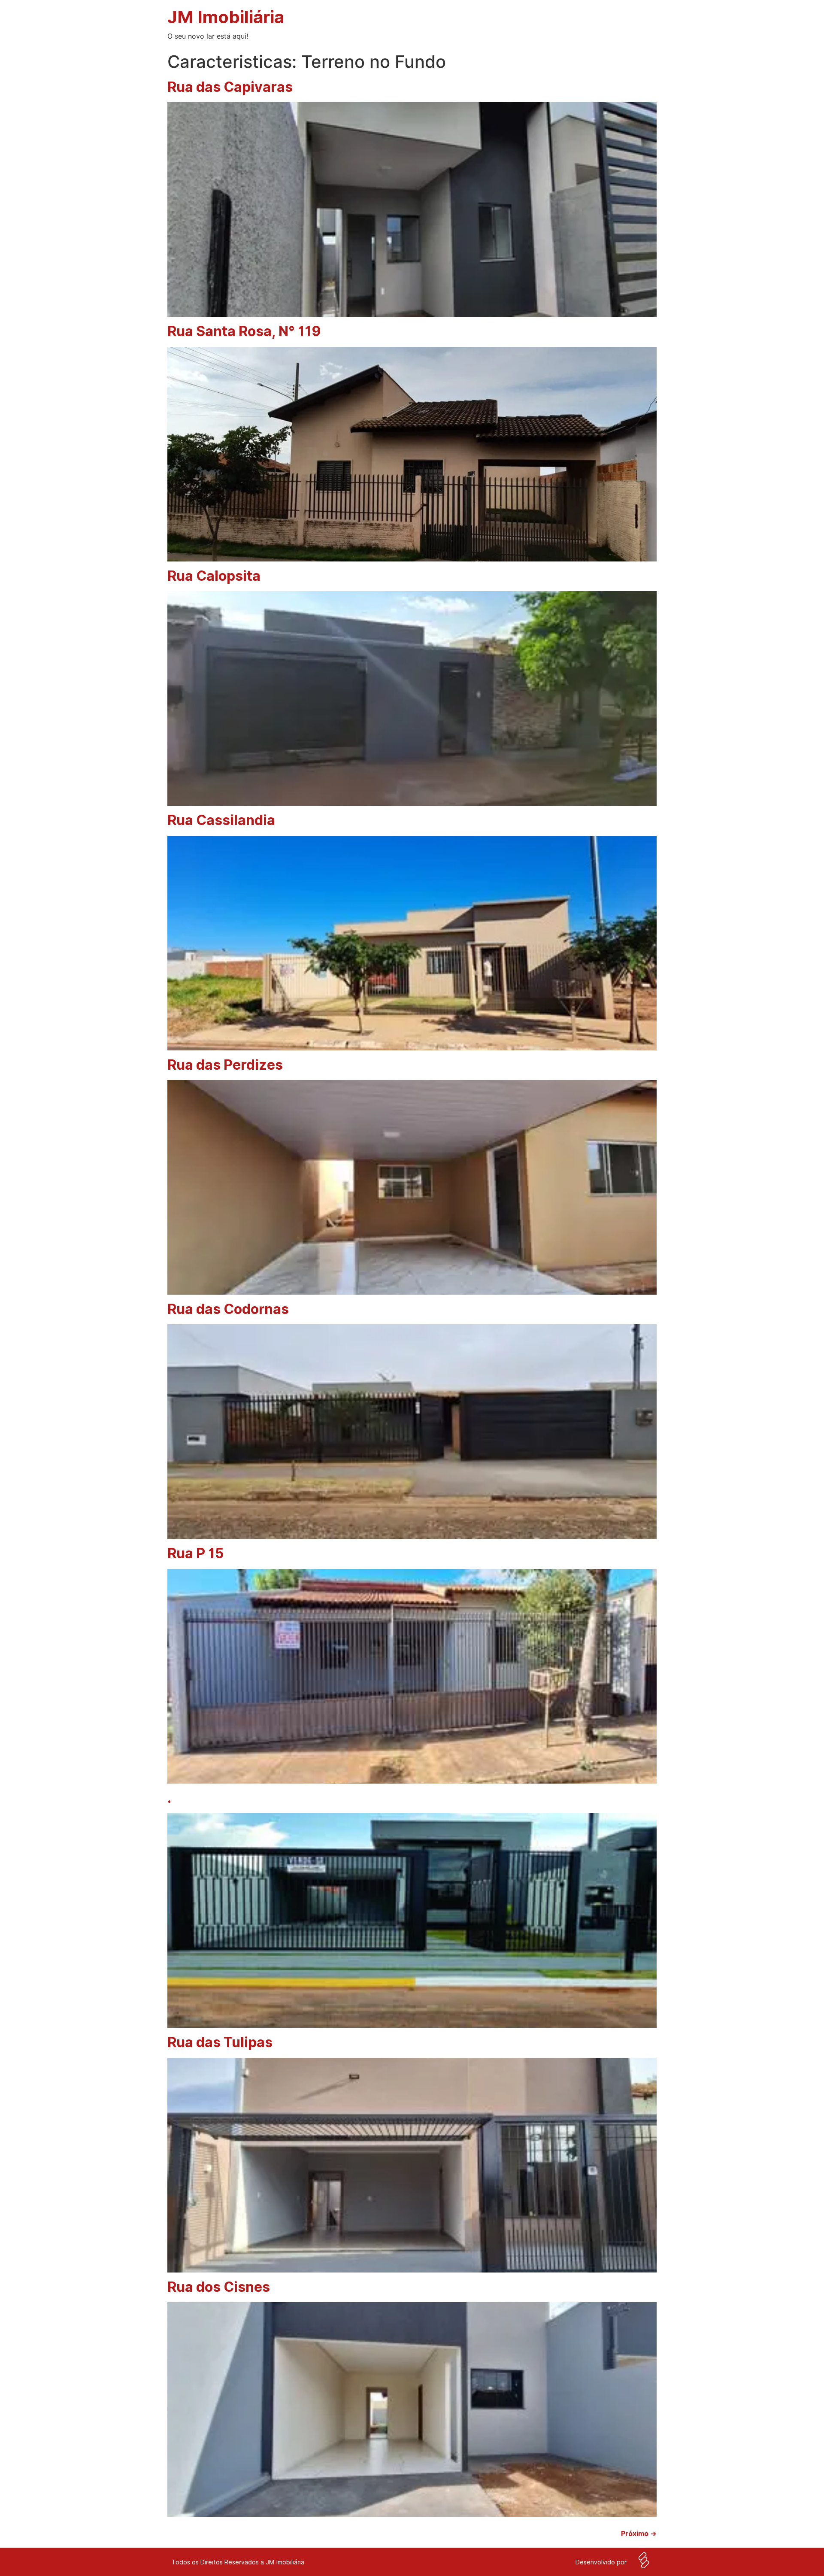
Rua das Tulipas (220, 2042)
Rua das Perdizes (225, 1065)
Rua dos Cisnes (219, 2287)
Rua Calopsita (214, 576)
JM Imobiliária (226, 17)
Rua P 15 (196, 1553)
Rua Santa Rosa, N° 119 (244, 331)
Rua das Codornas (228, 1309)
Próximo (639, 2534)
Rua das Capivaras (230, 87)
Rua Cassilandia (221, 820)
